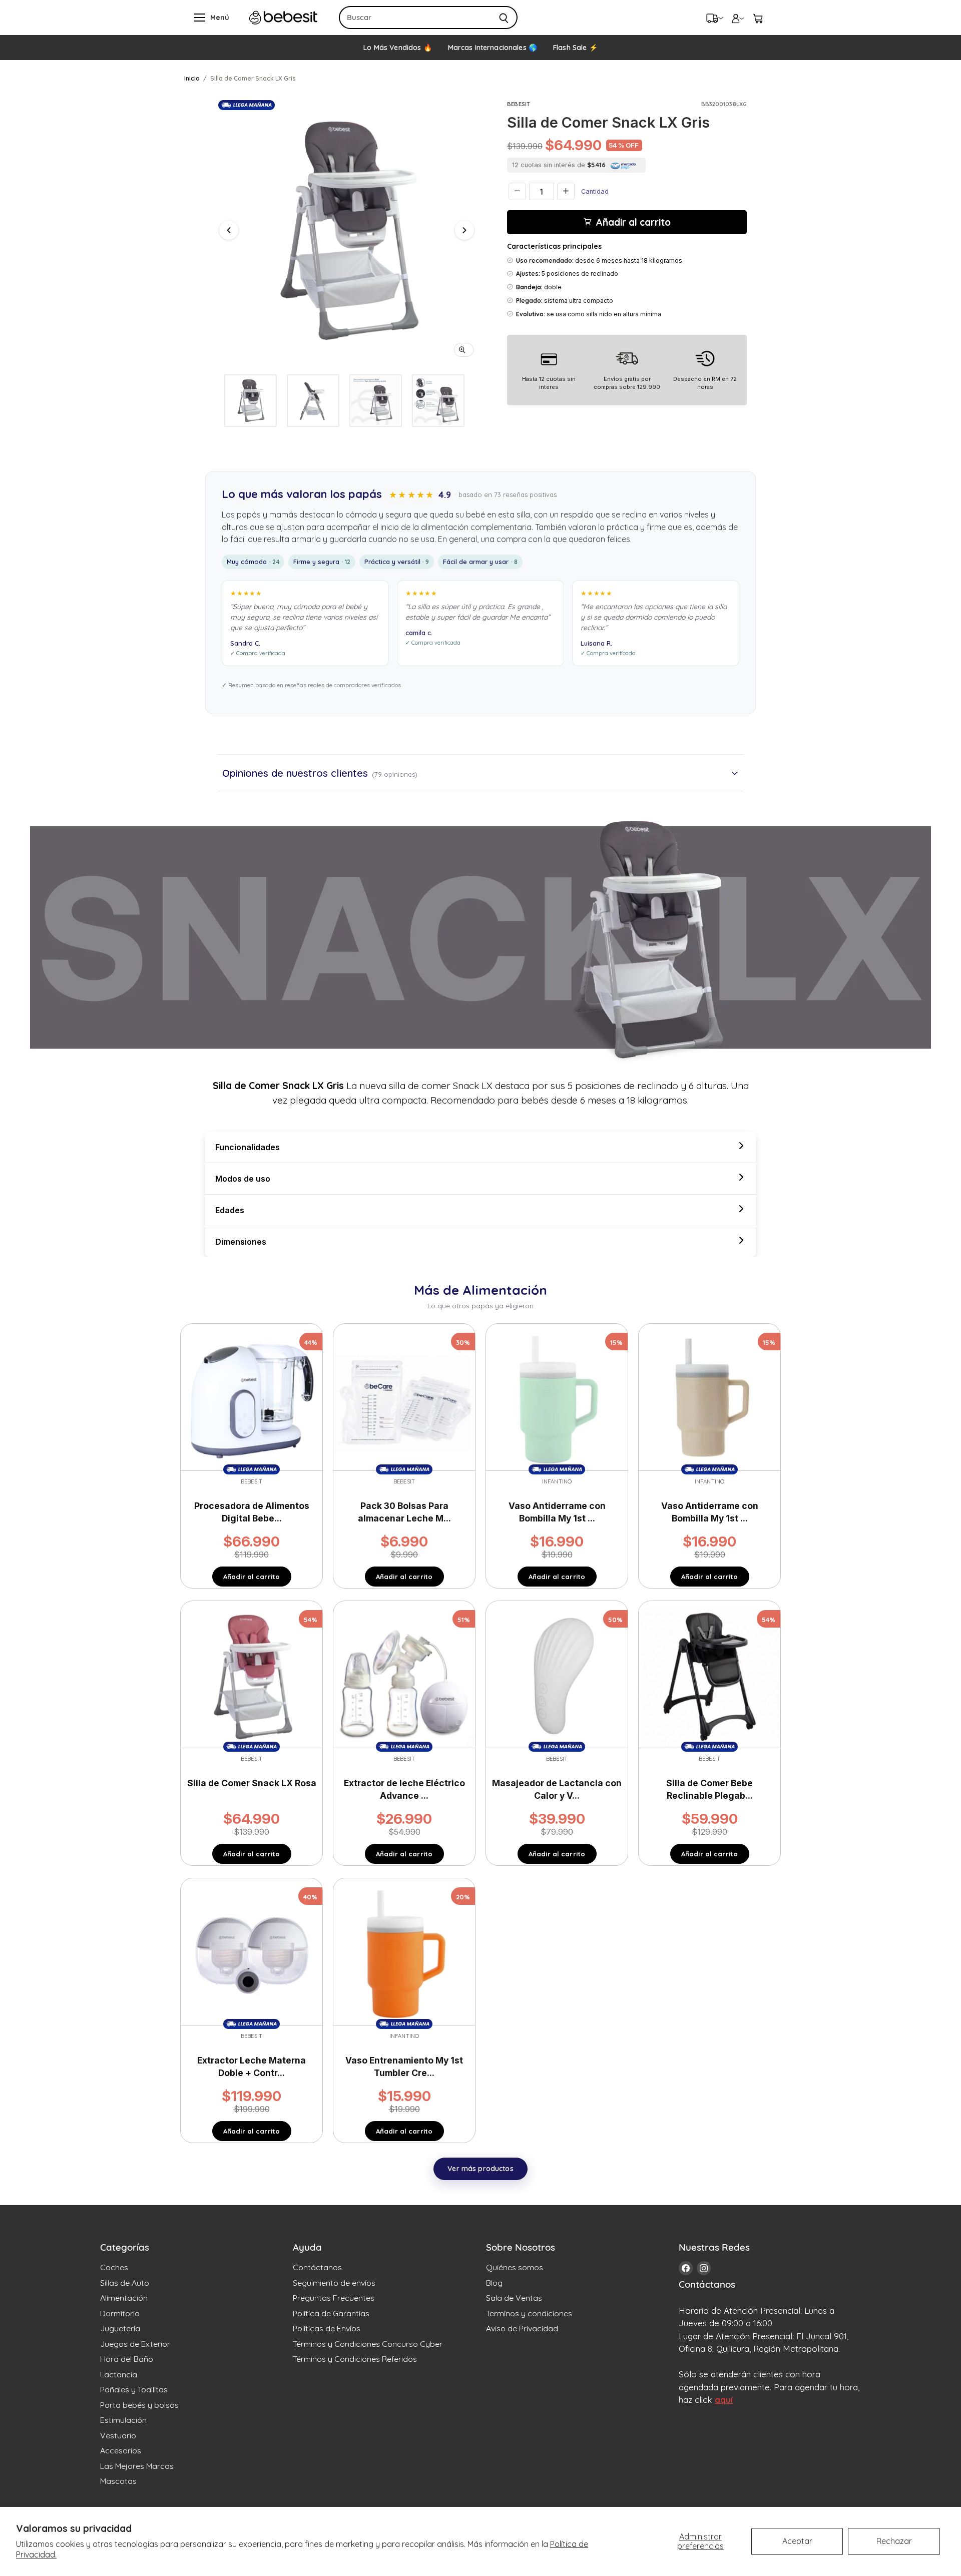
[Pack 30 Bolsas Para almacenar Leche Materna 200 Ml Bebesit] (404, 1399)
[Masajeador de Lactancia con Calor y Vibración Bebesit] (557, 1676)
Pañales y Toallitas (134, 2389)
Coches (114, 2267)
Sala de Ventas (514, 2298)
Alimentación (124, 2298)
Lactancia (119, 2374)
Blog (494, 2283)
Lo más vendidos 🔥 (397, 48)
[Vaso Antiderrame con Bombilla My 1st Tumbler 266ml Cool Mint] (557, 1399)
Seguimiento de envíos (334, 2283)
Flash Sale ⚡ (575, 48)
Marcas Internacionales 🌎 (493, 48)
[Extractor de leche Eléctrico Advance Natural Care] (404, 1676)
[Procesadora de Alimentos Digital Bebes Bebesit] (252, 1399)
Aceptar (797, 2541)
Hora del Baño (127, 2359)
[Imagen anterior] (229, 230)
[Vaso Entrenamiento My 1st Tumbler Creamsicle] (404, 1953)
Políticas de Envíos (327, 2328)
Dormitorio (120, 2313)
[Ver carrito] (758, 18)
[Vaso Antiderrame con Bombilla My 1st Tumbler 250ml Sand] (709, 1399)
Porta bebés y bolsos (139, 2405)
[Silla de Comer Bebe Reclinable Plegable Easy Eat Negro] (709, 1676)
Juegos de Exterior (135, 2344)
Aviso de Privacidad (522, 2328)
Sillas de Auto (125, 2283)
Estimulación (123, 2420)
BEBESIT (557, 1759)
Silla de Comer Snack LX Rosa (252, 1783)
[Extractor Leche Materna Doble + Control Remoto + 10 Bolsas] (252, 1953)
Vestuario (118, 2435)
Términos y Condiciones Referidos (355, 2359)
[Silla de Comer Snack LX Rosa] (252, 1676)
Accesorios (121, 2450)
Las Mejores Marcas (137, 2466)
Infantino (557, 1481)
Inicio (192, 78)
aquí (724, 2400)
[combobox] (415, 18)
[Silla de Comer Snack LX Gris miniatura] (251, 401)
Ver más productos (480, 2169)
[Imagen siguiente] (464, 230)
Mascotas (118, 2481)
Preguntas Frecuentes (334, 2298)
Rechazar (894, 2541)
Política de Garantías (331, 2313)
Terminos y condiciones (529, 2313)
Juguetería (120, 2328)
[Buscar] (504, 18)
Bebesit (519, 104)
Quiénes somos (515, 2267)
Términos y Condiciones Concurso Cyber (368, 2344)
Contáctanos (317, 2267)
